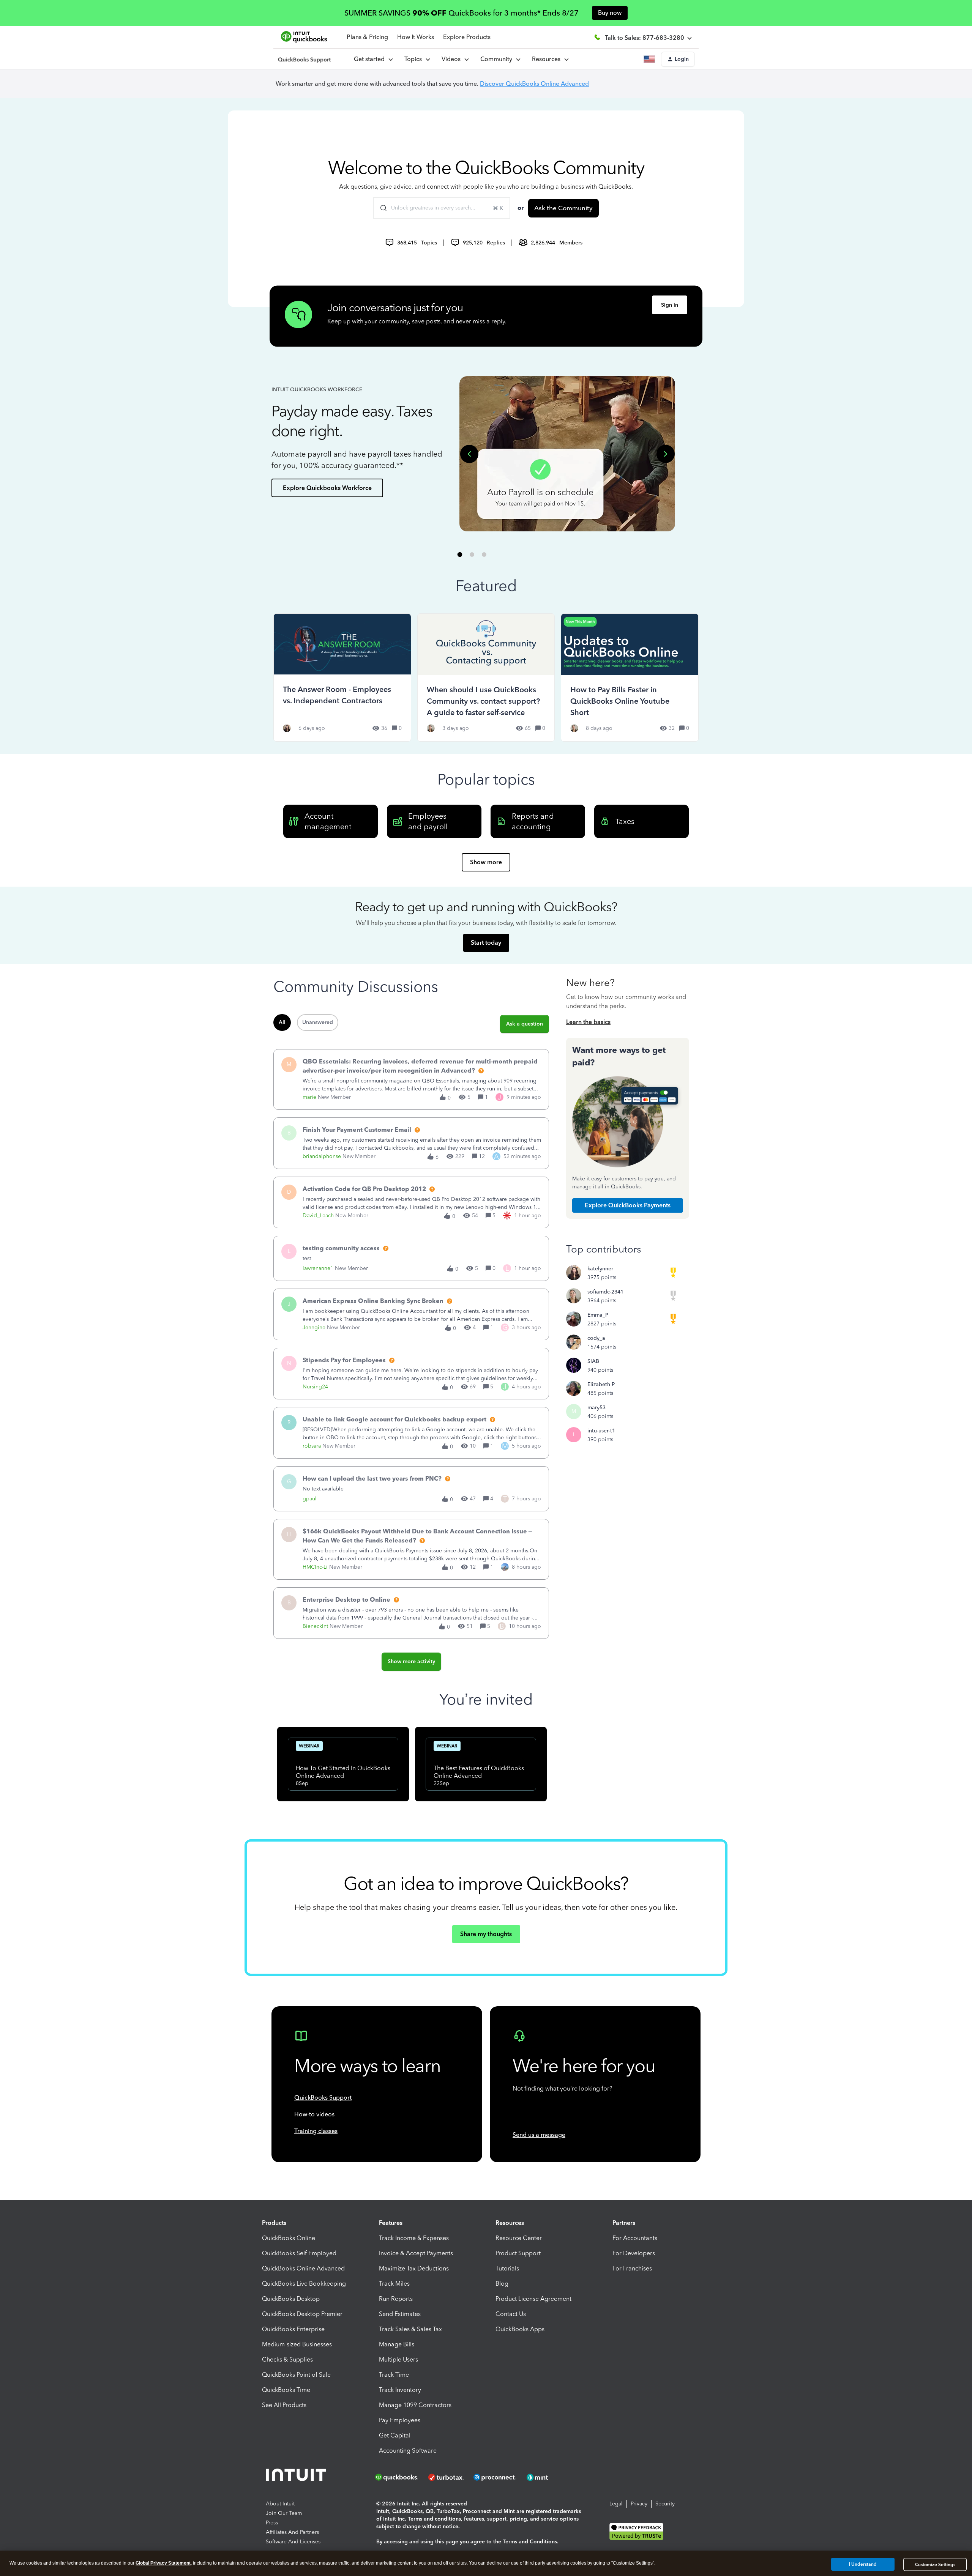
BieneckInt (315, 1626)
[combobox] (442, 208)
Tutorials (507, 2268)
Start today (486, 943)
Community (498, 59)
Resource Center (519, 2238)
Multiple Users (398, 2359)
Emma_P (598, 1315)
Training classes (316, 2131)
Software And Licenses (293, 2542)
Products (274, 2223)
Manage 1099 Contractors (415, 2405)
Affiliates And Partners (292, 2532)
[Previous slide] (469, 454)
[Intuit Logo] (297, 2477)
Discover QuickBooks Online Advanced (534, 84)
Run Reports (396, 2299)
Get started (371, 59)
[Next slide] (666, 454)
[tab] (460, 554)
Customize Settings (935, 2565)
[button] (678, 59)
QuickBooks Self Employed (299, 2253)
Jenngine (314, 1327)
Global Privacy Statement (163, 2563)
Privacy (639, 2504)
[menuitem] (455, 59)
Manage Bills (397, 2344)
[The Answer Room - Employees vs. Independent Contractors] (342, 677)
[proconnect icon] (495, 2477)
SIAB (593, 1361)
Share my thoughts (486, 1934)
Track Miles (394, 2284)
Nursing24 (315, 1387)
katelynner (600, 1269)
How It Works (416, 37)
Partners (624, 2223)
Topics (415, 59)
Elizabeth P (601, 1384)
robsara (312, 1446)
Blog (502, 2284)
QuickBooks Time (286, 2390)
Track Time (394, 2375)
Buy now (610, 13)
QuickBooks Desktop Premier (302, 2314)
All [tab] (282, 1022)
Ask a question (525, 1024)
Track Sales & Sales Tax (410, 2329)
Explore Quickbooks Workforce (327, 488)
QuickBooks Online (289, 2238)
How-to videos (314, 2114)
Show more (486, 862)
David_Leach (318, 1216)
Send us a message (539, 2135)
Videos (453, 59)
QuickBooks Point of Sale (296, 2375)
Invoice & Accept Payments (416, 2253)
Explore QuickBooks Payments (628, 1205)
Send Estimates (400, 2314)
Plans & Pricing (367, 37)
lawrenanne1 (318, 1268)
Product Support (518, 2253)
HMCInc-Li (315, 1567)
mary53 (596, 1408)
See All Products (284, 2405)
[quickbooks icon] (399, 2477)
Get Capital (395, 2435)
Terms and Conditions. (531, 2542)
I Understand (863, 2564)
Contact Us (511, 2314)
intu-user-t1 (601, 1431)
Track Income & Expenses (414, 2238)
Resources (548, 59)
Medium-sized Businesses (297, 2344)
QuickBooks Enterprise (293, 2329)
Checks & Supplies (287, 2359)
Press (272, 2523)
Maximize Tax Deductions (414, 2268)
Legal (616, 2504)
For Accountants (635, 2238)
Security (665, 2504)
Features (391, 2223)
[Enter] (380, 208)
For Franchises (632, 2268)
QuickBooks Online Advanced (303, 2268)
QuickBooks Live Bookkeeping (304, 2284)
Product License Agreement (533, 2299)
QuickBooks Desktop (291, 2299)
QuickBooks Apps (520, 2329)
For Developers (634, 2253)
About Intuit (280, 2504)
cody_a (596, 1338)
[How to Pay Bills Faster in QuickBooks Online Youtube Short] (630, 677)
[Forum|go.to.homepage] (305, 59)
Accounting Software (408, 2451)
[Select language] (651, 59)
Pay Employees (400, 2420)
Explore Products (467, 37)
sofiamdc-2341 (605, 1292)
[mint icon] (549, 2477)
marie (309, 1097)
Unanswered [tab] (318, 1022)
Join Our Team (284, 2513)
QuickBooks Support (323, 2098)
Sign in (670, 305)
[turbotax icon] (447, 2477)
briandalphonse (322, 1156)
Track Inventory (400, 2390)
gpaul (310, 1499)
